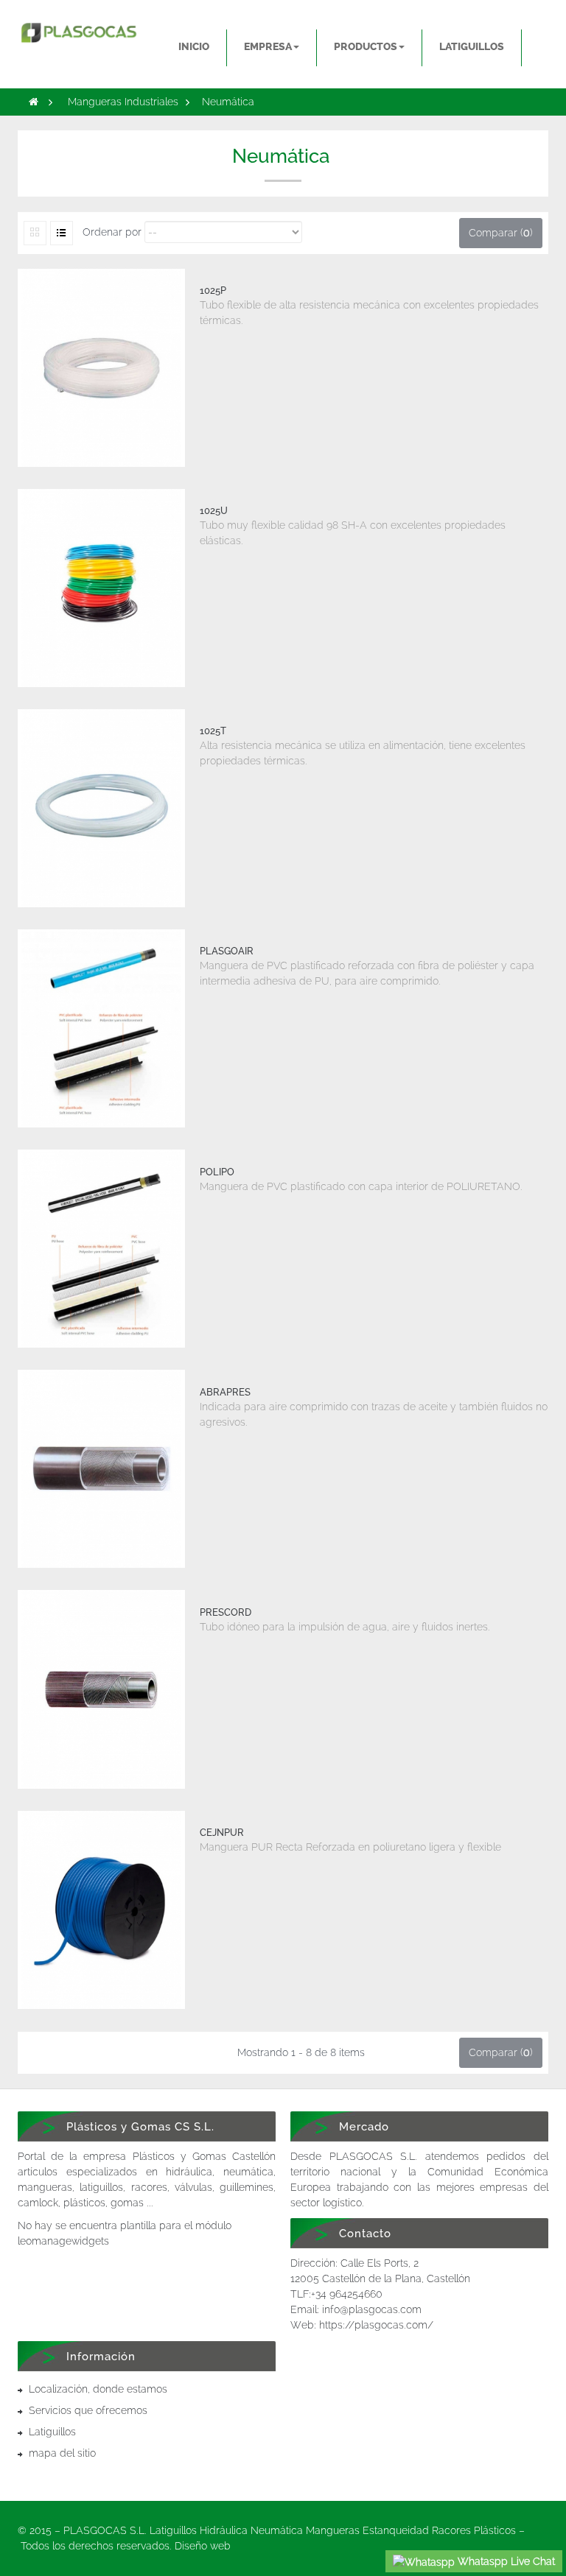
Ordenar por (112, 232)
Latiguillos (52, 2432)
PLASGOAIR (227, 951)
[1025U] (101, 588)
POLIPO (217, 1172)
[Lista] (62, 233)
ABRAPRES (225, 1392)
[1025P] (101, 368)
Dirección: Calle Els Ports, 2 (354, 2263)
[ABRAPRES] (101, 1469)
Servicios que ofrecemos (88, 2410)
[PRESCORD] (101, 1689)
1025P (213, 291)
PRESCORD (226, 1612)
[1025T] (101, 808)
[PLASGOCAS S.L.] (78, 28)
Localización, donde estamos (98, 2389)
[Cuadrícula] (35, 233)
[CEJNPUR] (101, 1910)
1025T (213, 731)
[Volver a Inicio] (34, 102)
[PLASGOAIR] (101, 1028)
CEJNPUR (222, 1833)
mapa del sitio (62, 2453)
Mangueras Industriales (123, 102)
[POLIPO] (101, 1249)
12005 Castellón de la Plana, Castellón (380, 2278)
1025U (214, 511)
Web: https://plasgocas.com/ (362, 2325)
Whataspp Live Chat (505, 2561)
